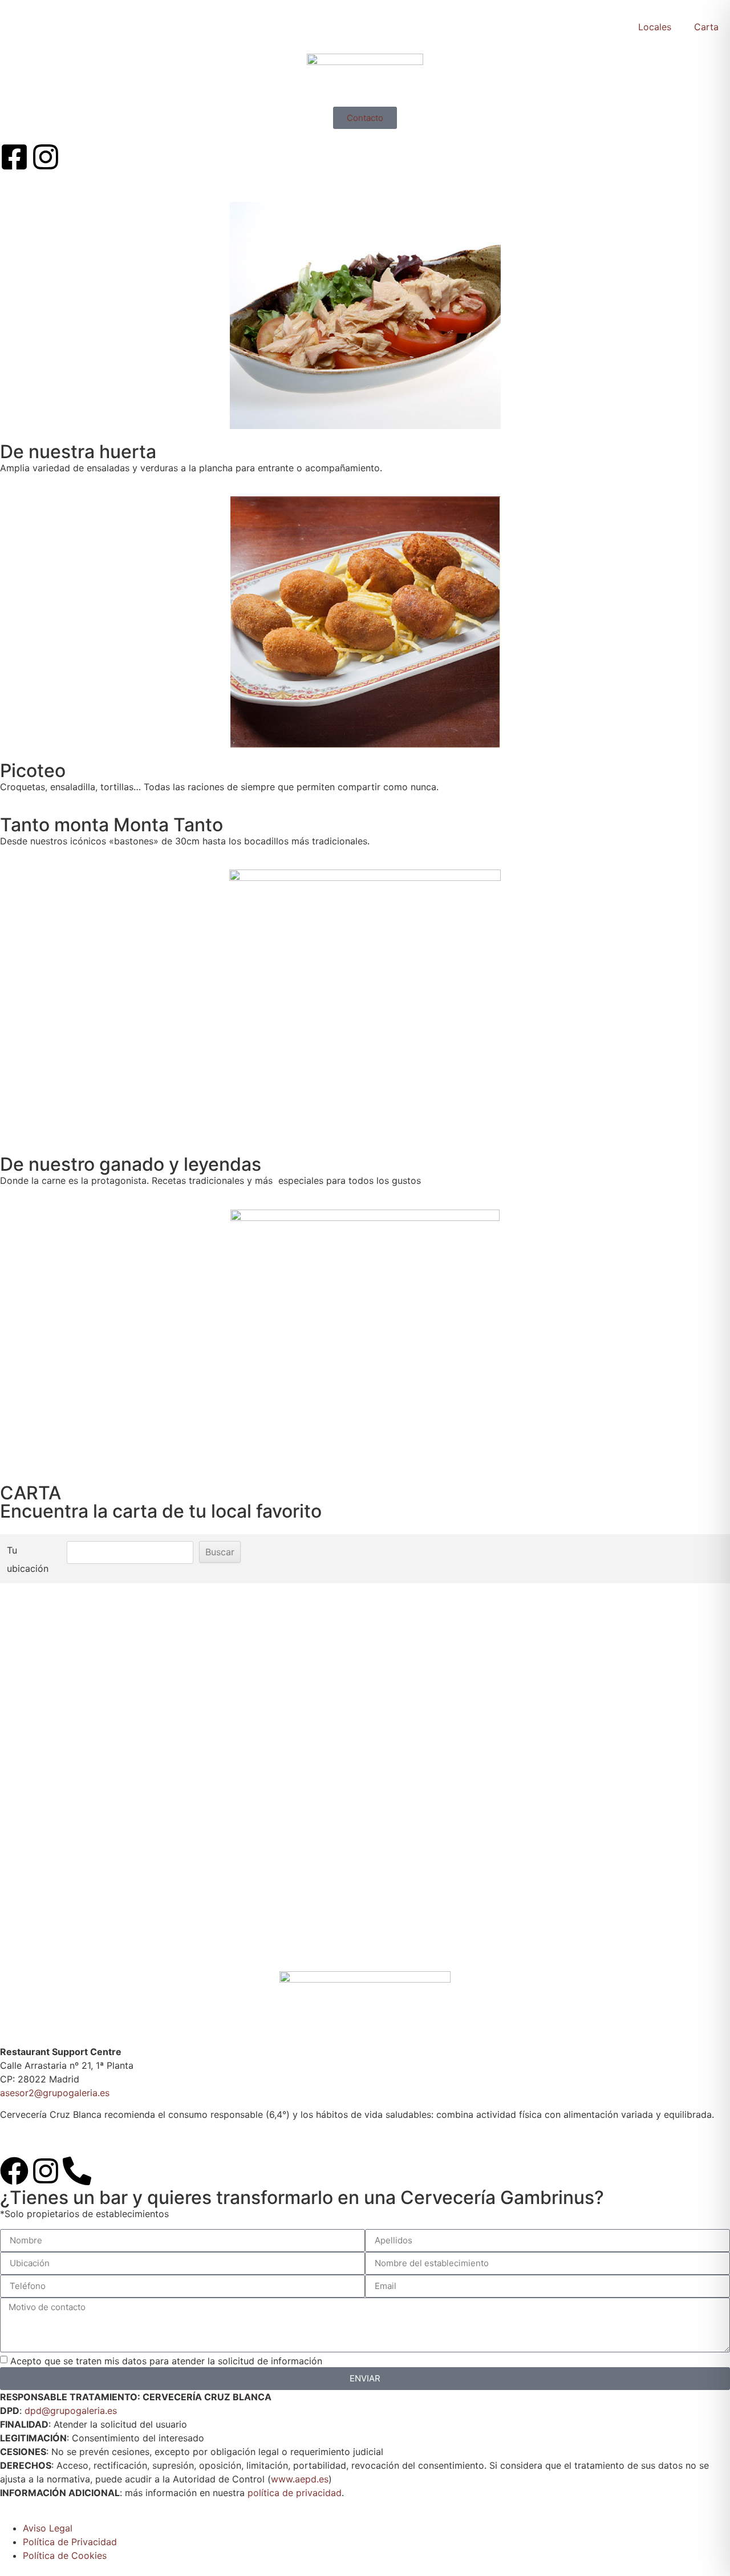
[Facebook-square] (14, 157)
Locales (655, 27)
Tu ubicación (28, 1559)
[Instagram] (46, 157)
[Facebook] (14, 2171)
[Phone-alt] (77, 2171)
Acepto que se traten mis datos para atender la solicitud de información (166, 2360)
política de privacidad (295, 2493)
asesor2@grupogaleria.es (55, 2093)
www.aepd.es (300, 2479)
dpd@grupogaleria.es (71, 2411)
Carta (706, 27)
